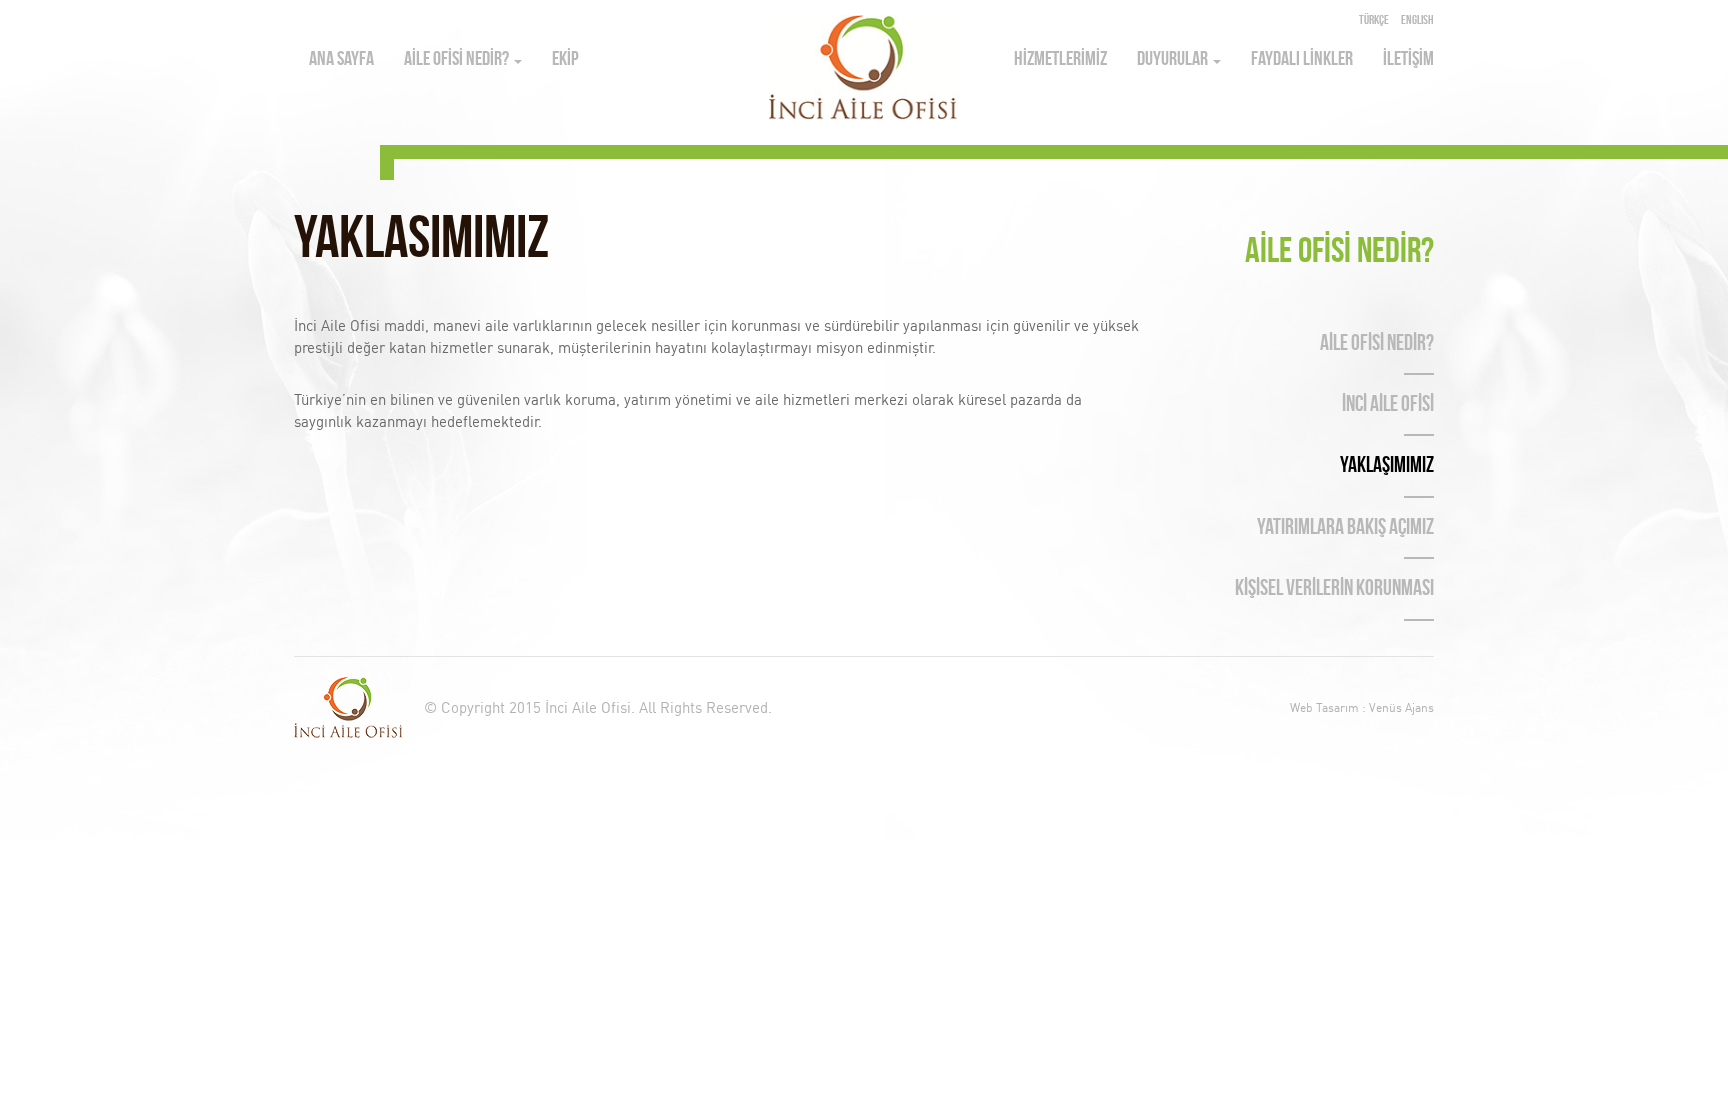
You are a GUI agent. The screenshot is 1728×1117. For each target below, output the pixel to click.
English (1417, 20)
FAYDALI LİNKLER (1302, 60)
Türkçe (1374, 20)
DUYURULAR (1174, 60)
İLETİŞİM (1408, 60)
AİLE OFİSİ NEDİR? (458, 60)
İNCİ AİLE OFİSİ (1388, 405)
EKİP (565, 60)
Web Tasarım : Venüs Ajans (1362, 707)
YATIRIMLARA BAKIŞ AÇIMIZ (1345, 528)
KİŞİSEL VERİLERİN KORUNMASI (1334, 589)
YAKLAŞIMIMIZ (1387, 466)
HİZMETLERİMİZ (1060, 60)
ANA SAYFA (341, 60)
